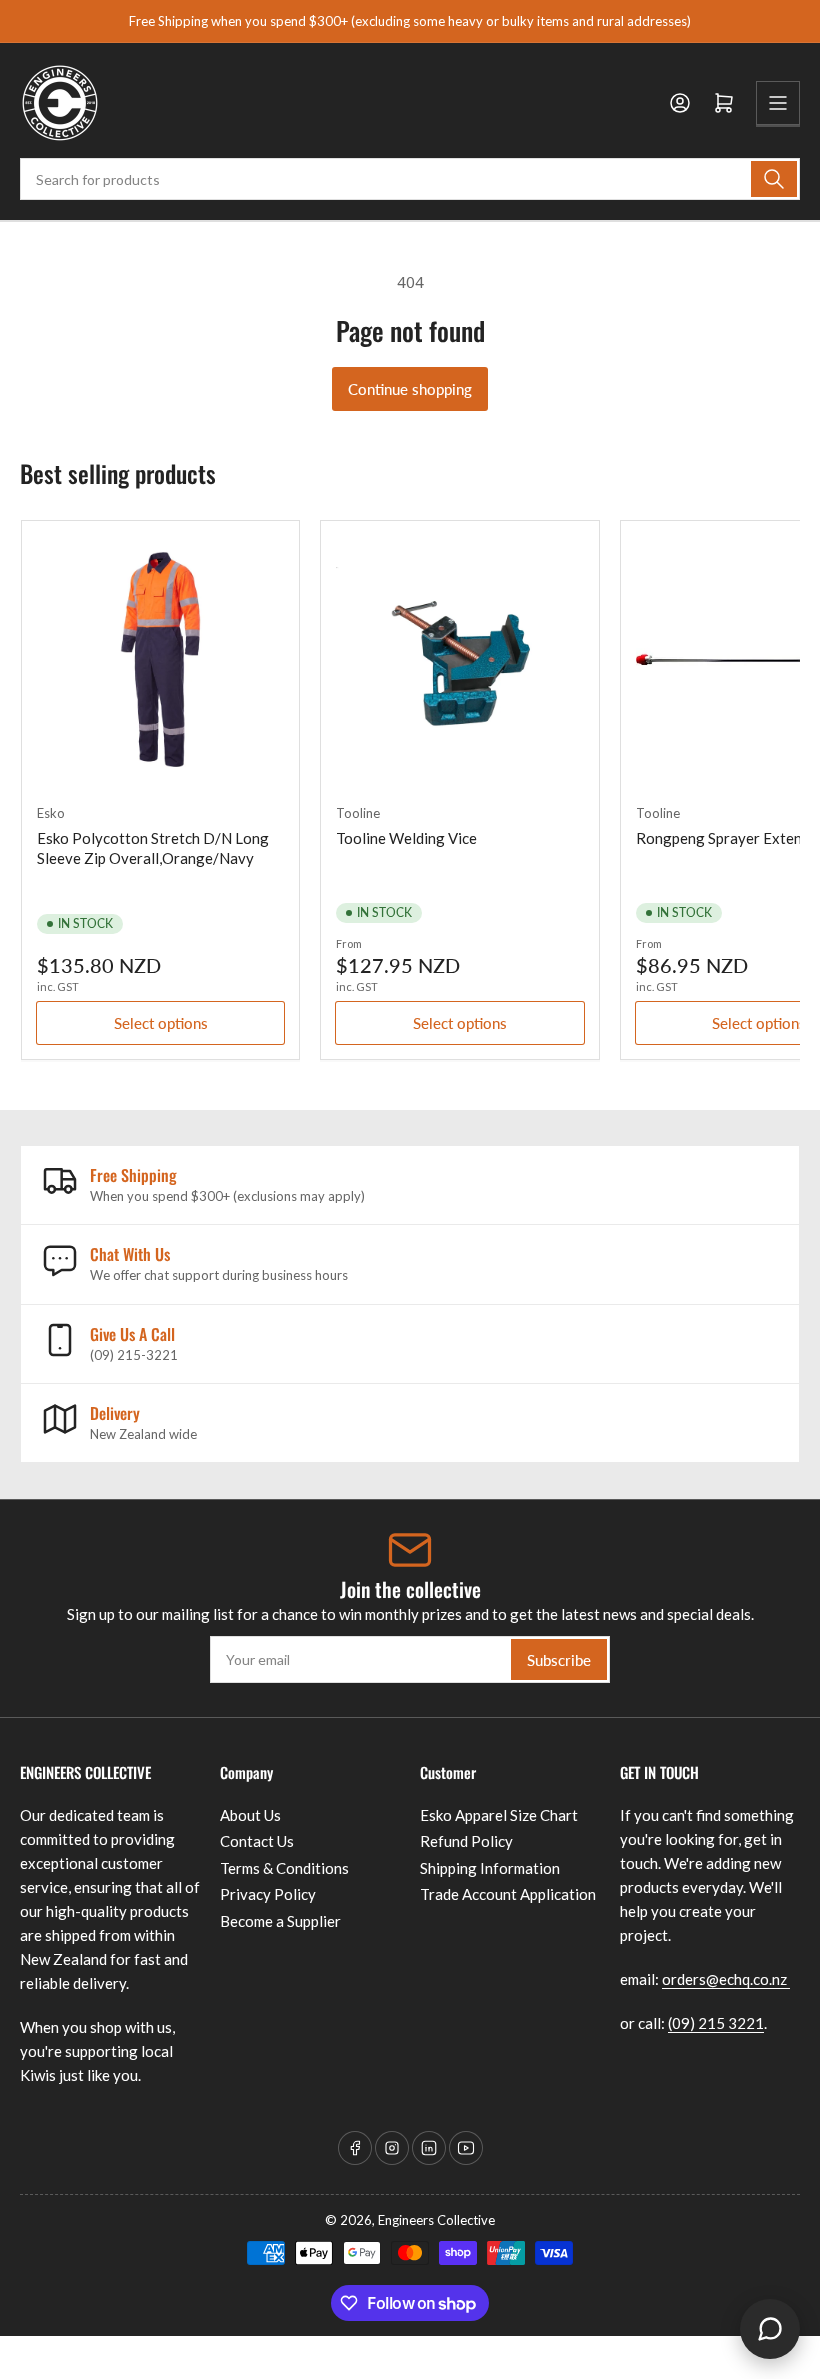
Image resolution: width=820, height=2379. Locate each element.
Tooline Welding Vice (406, 838)
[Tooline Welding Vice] (459, 659)
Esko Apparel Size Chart (499, 1815)
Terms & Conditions (284, 1868)
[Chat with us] (770, 2329)
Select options (161, 1023)
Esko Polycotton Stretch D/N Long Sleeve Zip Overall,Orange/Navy (153, 848)
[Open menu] (778, 103)
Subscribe (559, 1660)
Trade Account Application (508, 1894)
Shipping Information (490, 1868)
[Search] (774, 179)
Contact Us (257, 1841)
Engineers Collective (436, 2220)
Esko (51, 813)
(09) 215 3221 (716, 2023)
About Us (250, 1815)
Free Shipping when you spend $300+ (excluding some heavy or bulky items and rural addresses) (410, 21)
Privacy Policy (268, 1894)
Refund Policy (466, 1841)
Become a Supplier (280, 1921)
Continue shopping (410, 389)
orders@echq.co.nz (726, 1979)
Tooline (358, 813)
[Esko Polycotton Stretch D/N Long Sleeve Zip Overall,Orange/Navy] (160, 659)
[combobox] (410, 179)
